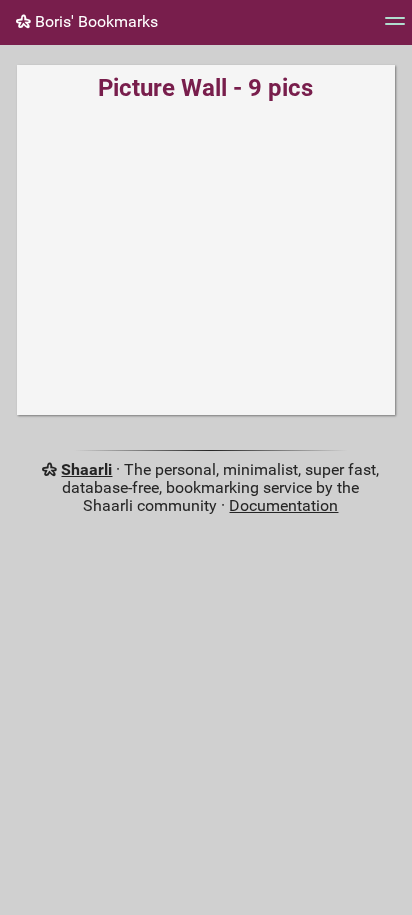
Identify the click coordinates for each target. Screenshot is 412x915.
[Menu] (395, 27)
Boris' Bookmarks (94, 21)
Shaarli (86, 469)
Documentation (283, 505)
